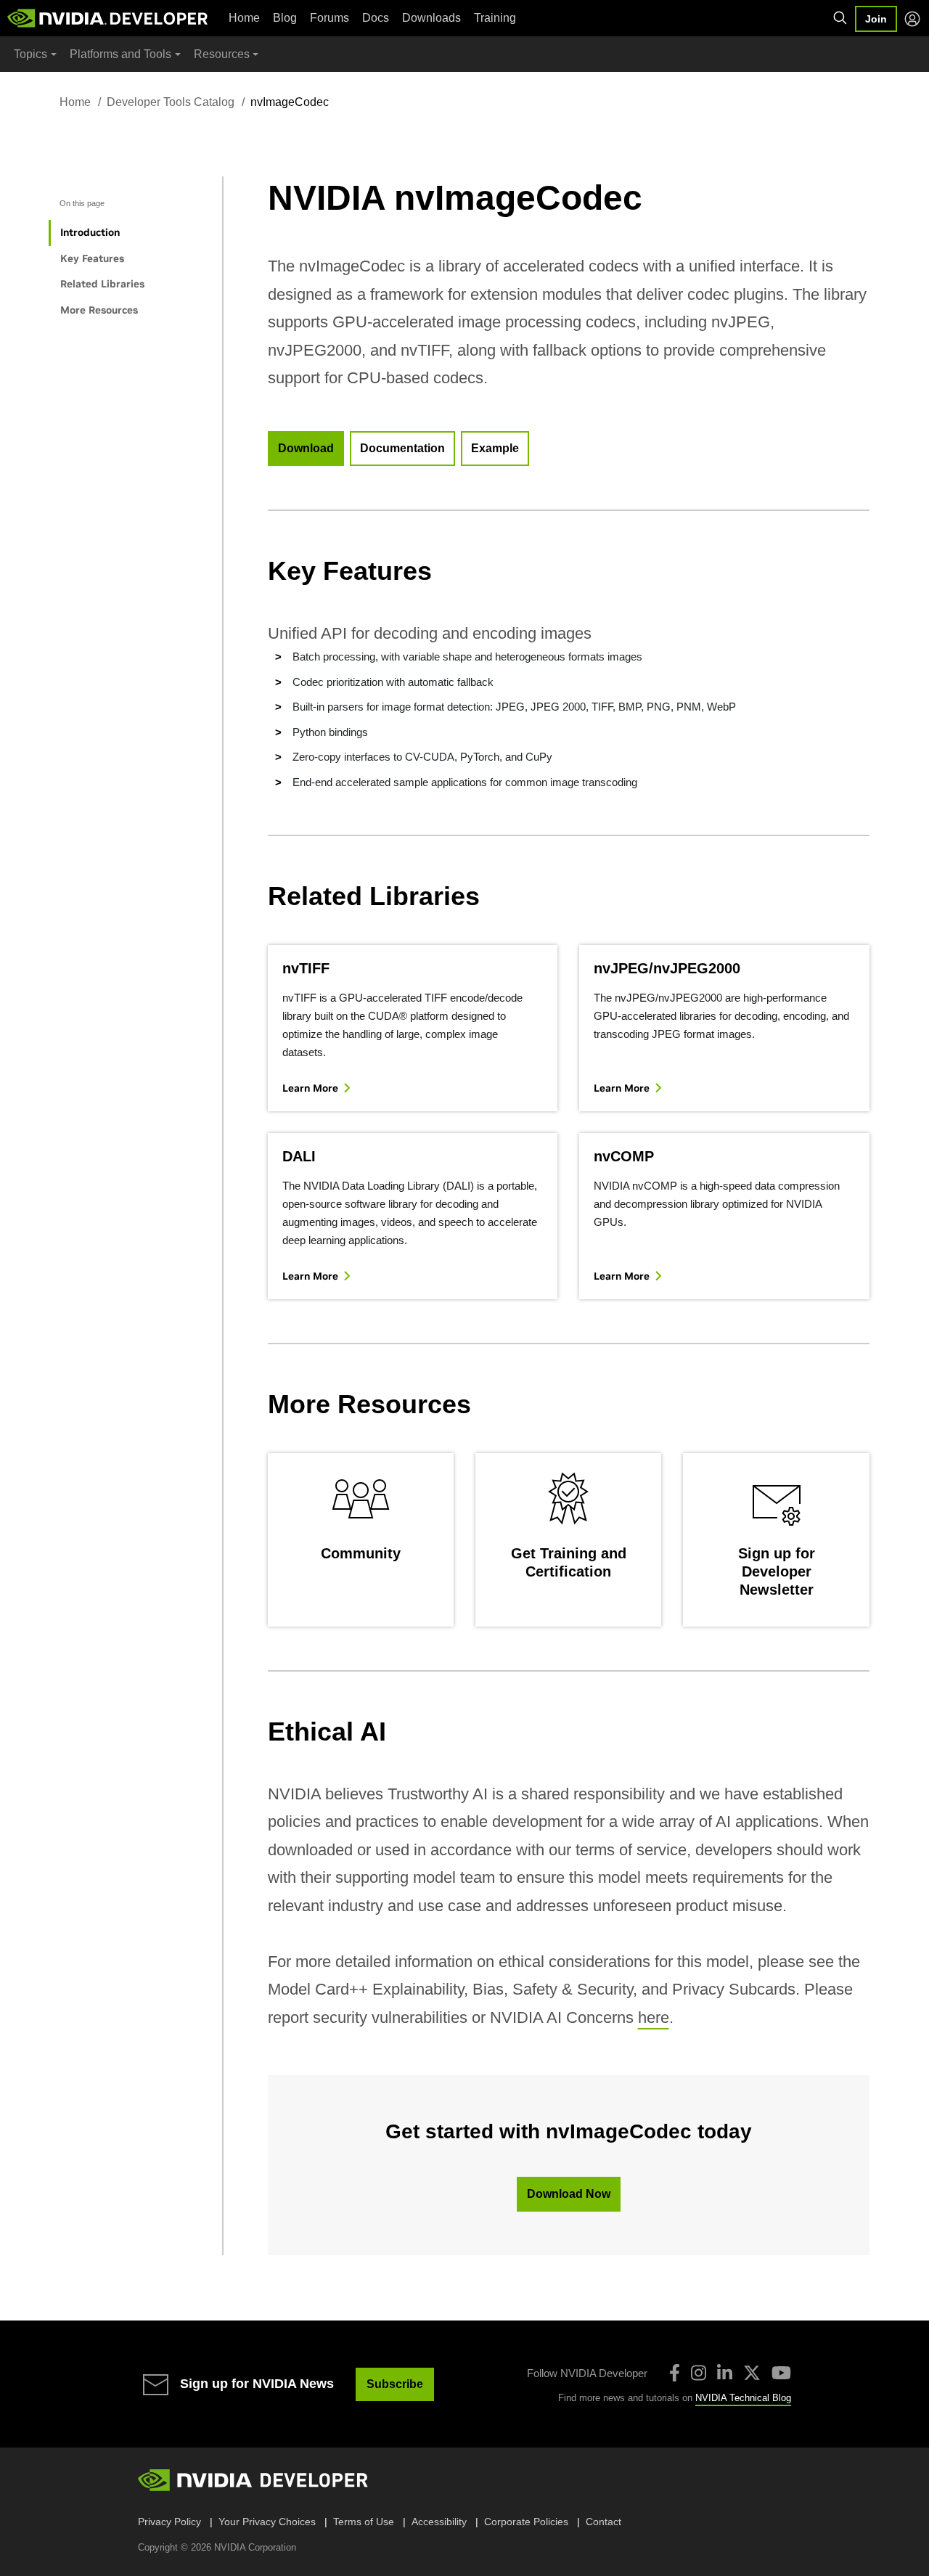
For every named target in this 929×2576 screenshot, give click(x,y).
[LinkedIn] (725, 2373)
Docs (376, 18)
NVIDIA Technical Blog (743, 2398)
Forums (330, 18)
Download (306, 448)
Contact (603, 2522)
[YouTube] (781, 2373)
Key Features (92, 258)
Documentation (402, 448)
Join (876, 19)
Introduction (90, 232)
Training (495, 18)
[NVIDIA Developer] (109, 18)
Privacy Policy (169, 2522)
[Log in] (912, 19)
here (654, 2017)
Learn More (310, 1088)
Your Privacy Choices (267, 2522)
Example (495, 448)
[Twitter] (752, 2373)
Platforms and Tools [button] (120, 54)
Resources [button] (222, 54)
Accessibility (439, 2522)
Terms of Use (364, 2522)
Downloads (431, 18)
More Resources (99, 310)
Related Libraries (102, 284)
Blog (285, 18)
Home (244, 18)
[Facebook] (675, 2373)
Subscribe (395, 2384)
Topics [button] (30, 54)
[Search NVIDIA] (840, 18)
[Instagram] (699, 2373)
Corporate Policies (526, 2522)
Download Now (569, 2194)
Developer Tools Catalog (171, 102)
